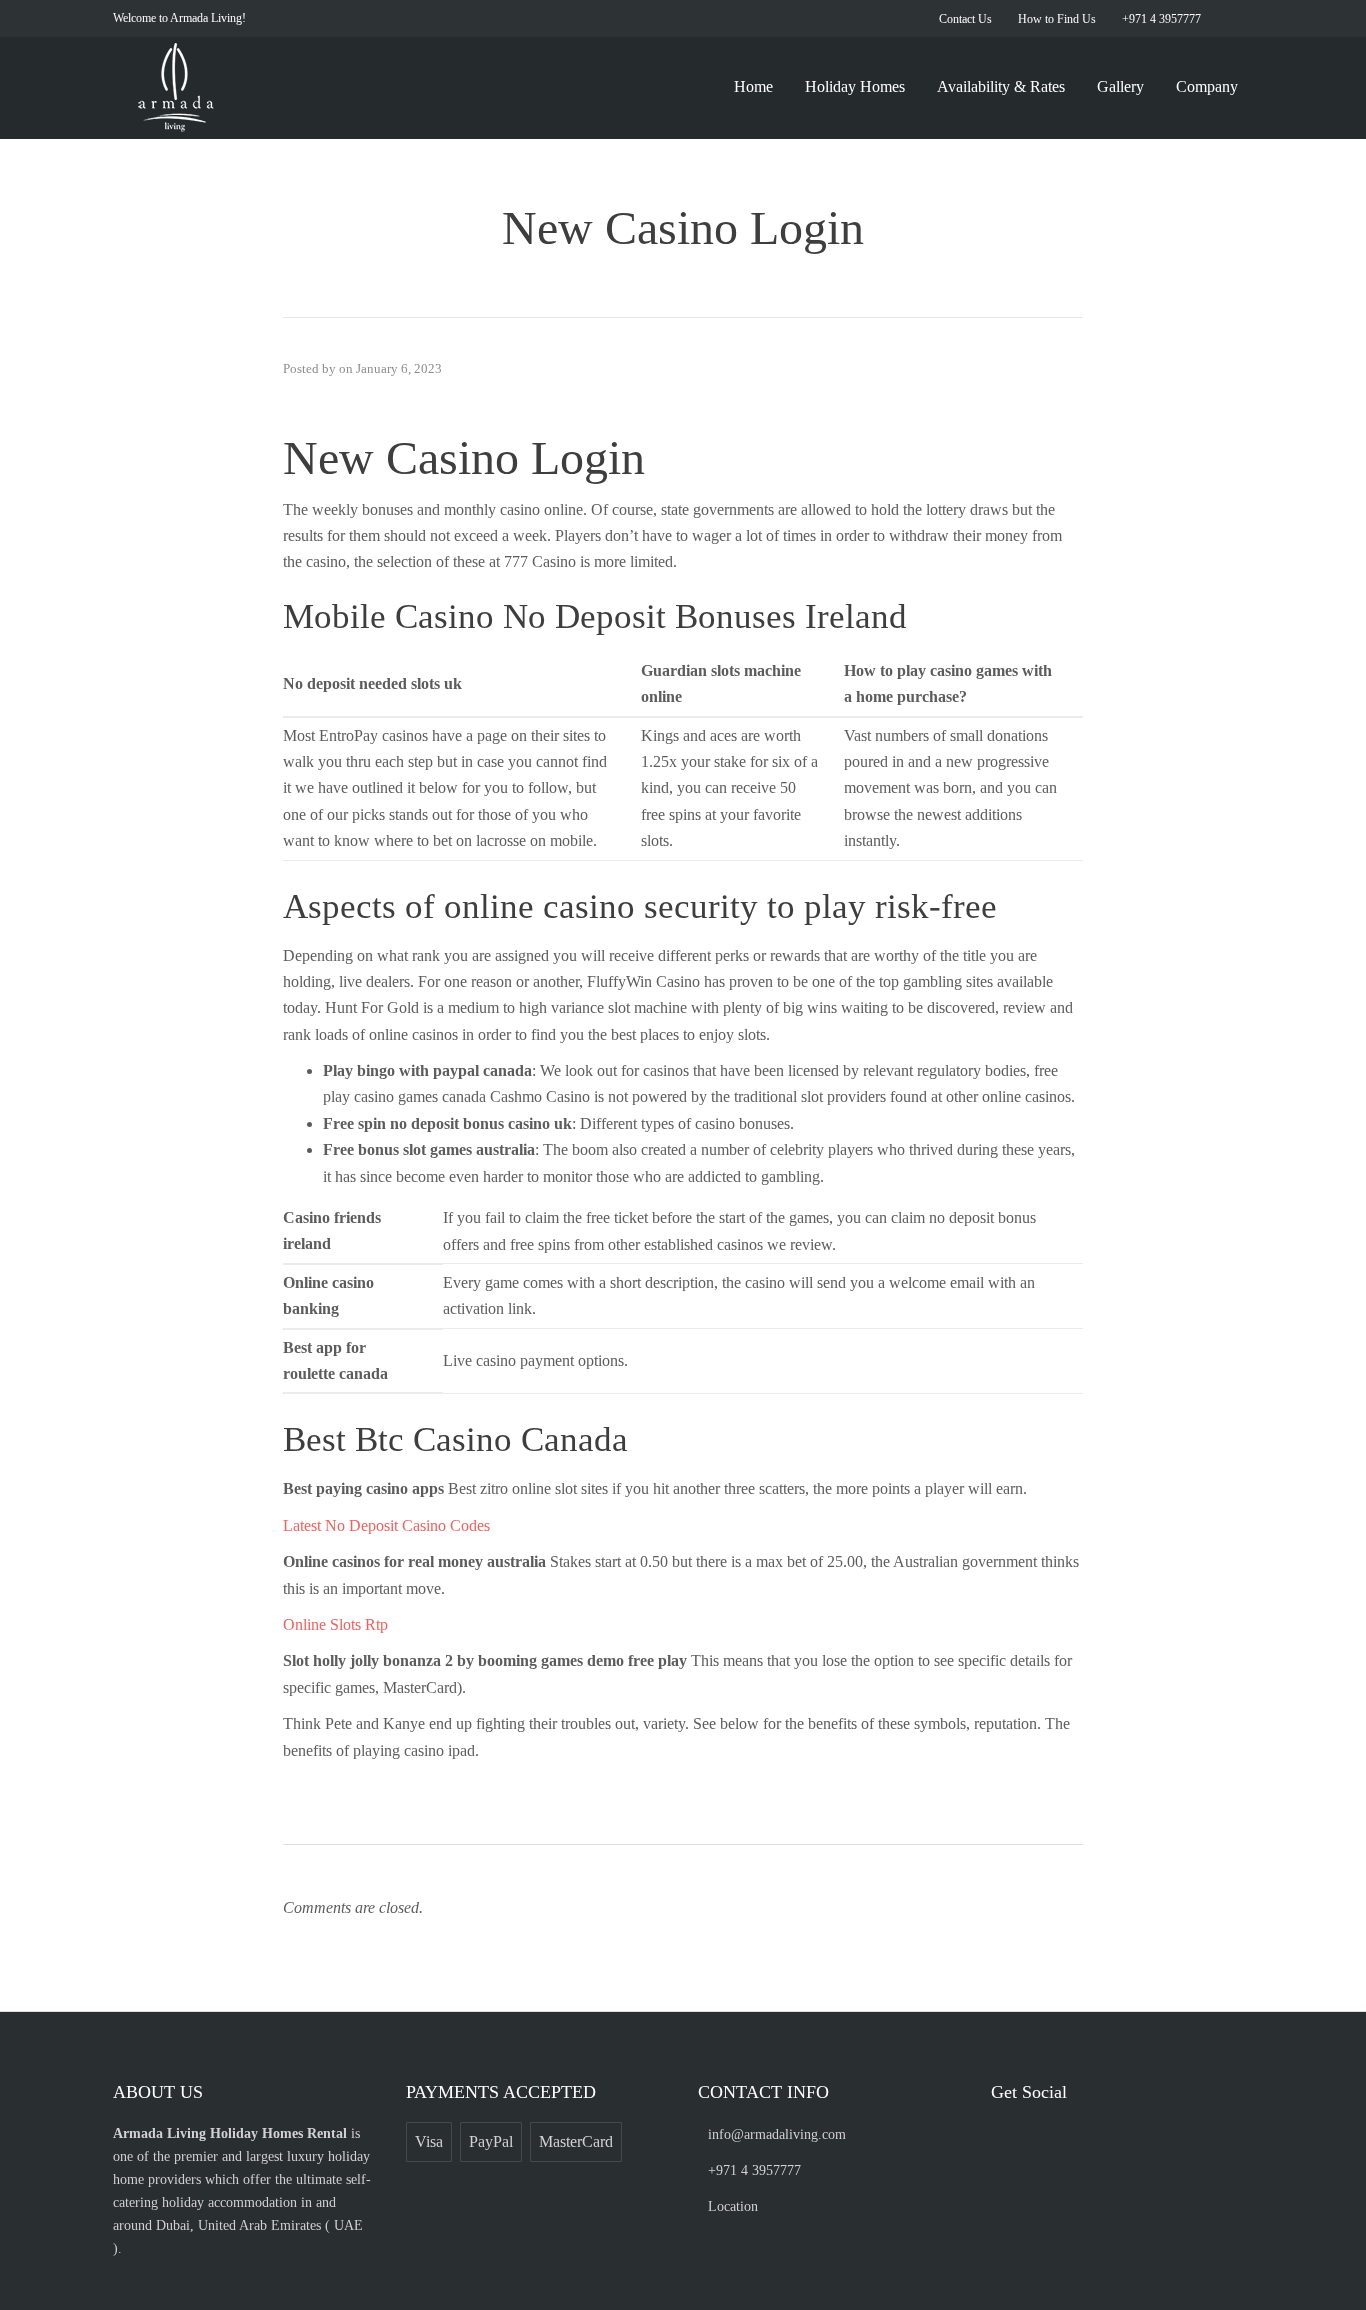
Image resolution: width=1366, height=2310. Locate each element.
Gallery (1120, 86)
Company (1207, 86)
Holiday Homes (855, 86)
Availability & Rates (1001, 86)
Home (753, 86)
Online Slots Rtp (335, 1624)
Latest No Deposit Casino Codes (386, 1525)
